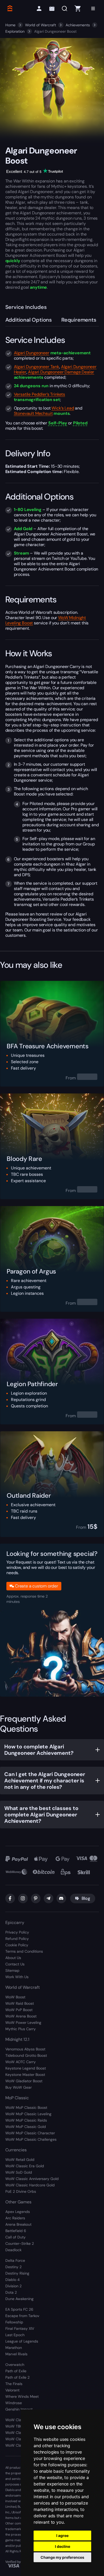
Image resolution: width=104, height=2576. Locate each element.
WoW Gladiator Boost (24, 2081)
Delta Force (15, 2260)
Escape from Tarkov (22, 2316)
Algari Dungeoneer (32, 353)
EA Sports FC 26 (19, 2309)
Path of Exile (16, 2371)
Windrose (14, 2403)
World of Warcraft (41, 25)
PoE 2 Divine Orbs (21, 2191)
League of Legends (22, 2341)
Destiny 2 (13, 2267)
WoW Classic (17, 2420)
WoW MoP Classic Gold (26, 2127)
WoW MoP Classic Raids (26, 2120)
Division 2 (13, 2286)
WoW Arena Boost (21, 2016)
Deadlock (13, 2250)
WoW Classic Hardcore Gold (30, 2185)
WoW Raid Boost (20, 2003)
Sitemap (12, 1970)
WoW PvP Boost (19, 2010)
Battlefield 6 (16, 2231)
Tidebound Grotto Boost (26, 2055)
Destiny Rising (17, 2273)
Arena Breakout (18, 2224)
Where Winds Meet (22, 2396)
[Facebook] (10, 1898)
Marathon (14, 2348)
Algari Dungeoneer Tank (37, 367)
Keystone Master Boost (25, 2075)
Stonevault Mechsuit (33, 413)
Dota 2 (11, 2292)
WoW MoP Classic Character (30, 2133)
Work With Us (17, 1977)
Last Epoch (15, 2335)
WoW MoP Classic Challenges (31, 2139)
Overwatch (15, 2365)
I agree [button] (62, 2535)
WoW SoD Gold (19, 2172)
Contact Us (15, 1964)
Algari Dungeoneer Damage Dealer (61, 372)
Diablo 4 (13, 2280)
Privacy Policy (17, 1932)
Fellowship (14, 2322)
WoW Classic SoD (21, 2445)
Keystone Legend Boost (26, 2068)
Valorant (12, 2390)
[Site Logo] (10, 8)
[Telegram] (49, 1898)
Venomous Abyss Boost (25, 2049)
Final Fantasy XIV (20, 2328)
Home (10, 25)
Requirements (79, 320)
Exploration (15, 31)
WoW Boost (15, 1997)
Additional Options (29, 320)
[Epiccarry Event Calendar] (52, 9)
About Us (13, 1958)
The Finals (14, 2384)
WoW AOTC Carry (21, 2062)
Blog (86, 1898)
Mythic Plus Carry (21, 2029)
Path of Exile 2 (17, 2377)
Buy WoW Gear (19, 2087)
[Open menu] (93, 8)
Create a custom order (37, 1586)
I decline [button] (63, 2546)
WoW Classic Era (20, 2433)
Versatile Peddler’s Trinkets (40, 394)
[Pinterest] (36, 1898)
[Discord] (61, 1898)
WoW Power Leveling (23, 2023)
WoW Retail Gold (20, 2160)
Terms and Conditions (24, 1951)
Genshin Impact (19, 2409)
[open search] (65, 9)
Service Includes (26, 307)
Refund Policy (17, 1939)
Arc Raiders (15, 2218)
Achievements (78, 25)
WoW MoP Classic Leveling (28, 2114)
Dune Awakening (19, 2299)
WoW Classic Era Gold (25, 2166)
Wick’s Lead (63, 408)
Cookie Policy (17, 1945)
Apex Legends (18, 2212)
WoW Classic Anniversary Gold (32, 2179)
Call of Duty (15, 2237)
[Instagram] (23, 1898)
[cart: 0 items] (78, 8)
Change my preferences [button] (62, 2557)
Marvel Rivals (16, 2354)
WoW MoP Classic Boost (26, 2107)
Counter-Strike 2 (20, 2243)
